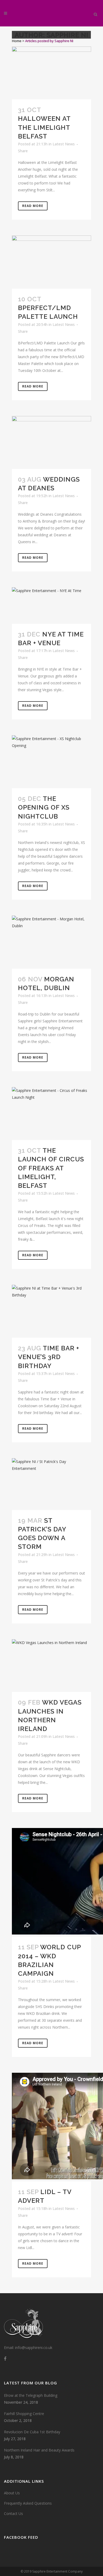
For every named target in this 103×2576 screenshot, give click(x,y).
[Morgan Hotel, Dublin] (51, 942)
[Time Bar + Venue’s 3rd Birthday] (51, 1311)
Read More (33, 206)
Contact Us (13, 2513)
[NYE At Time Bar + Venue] (51, 606)
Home (17, 41)
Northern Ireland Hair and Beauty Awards (39, 2450)
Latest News (64, 144)
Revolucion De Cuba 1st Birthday (32, 2432)
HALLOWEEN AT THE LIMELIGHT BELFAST (44, 127)
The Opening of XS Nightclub (44, 807)
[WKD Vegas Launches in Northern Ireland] (51, 1666)
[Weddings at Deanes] (51, 442)
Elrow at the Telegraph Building (31, 2395)
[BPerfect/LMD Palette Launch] (51, 262)
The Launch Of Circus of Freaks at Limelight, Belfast (51, 1168)
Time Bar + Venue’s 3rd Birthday (49, 1357)
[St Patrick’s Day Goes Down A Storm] (51, 1484)
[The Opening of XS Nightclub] (51, 762)
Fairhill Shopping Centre (24, 2414)
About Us (12, 2493)
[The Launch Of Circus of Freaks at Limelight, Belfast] (51, 1114)
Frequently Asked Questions (28, 2503)
